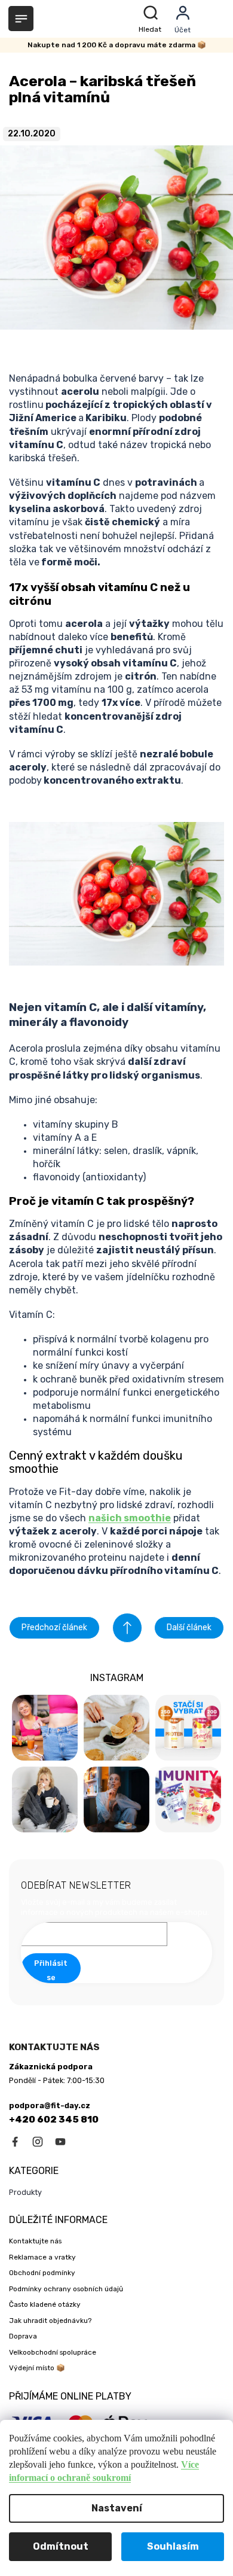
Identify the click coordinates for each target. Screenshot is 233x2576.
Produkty (25, 2192)
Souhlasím (173, 2546)
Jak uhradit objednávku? (50, 2321)
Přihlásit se (51, 1970)
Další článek (189, 1627)
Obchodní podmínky (42, 2273)
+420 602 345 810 (54, 2120)
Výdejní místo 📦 (37, 2368)
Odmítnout (61, 2546)
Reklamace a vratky (42, 2257)
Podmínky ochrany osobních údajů (66, 2289)
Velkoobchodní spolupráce (53, 2352)
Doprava (23, 2336)
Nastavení (117, 2508)
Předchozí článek (54, 1627)
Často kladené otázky (45, 2304)
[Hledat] (152, 19)
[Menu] (21, 19)
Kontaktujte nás (35, 2241)
